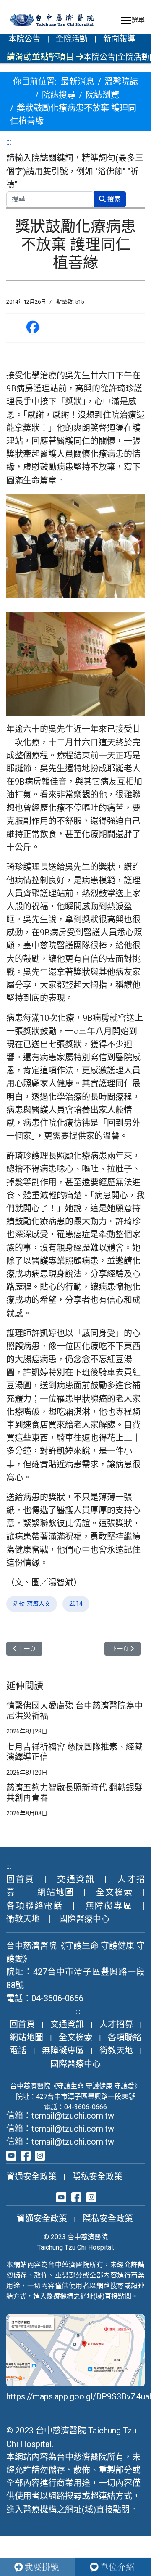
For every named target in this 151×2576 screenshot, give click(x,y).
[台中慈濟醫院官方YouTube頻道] (11, 2155)
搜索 (113, 199)
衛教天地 (23, 1919)
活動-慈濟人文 (32, 1604)
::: (9, 142)
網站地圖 (56, 1892)
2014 (76, 1604)
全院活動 (72, 39)
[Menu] (133, 20)
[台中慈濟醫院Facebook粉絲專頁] (26, 2155)
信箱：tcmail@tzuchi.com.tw (60, 2116)
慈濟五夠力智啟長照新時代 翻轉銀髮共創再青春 (74, 1793)
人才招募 (116, 2024)
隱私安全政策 (97, 2177)
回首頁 (21, 1879)
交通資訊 (76, 1879)
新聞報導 (119, 39)
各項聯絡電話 (35, 1906)
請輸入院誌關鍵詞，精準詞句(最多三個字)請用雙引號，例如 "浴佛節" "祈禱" (75, 171)
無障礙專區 (109, 1906)
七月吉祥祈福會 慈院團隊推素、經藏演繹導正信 (74, 1752)
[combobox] (50, 199)
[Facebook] (33, 328)
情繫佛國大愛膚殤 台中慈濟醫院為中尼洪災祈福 (74, 1711)
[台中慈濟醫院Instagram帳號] (40, 2155)
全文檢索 (115, 1892)
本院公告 (24, 39)
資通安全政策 (31, 2177)
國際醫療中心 (84, 1919)
